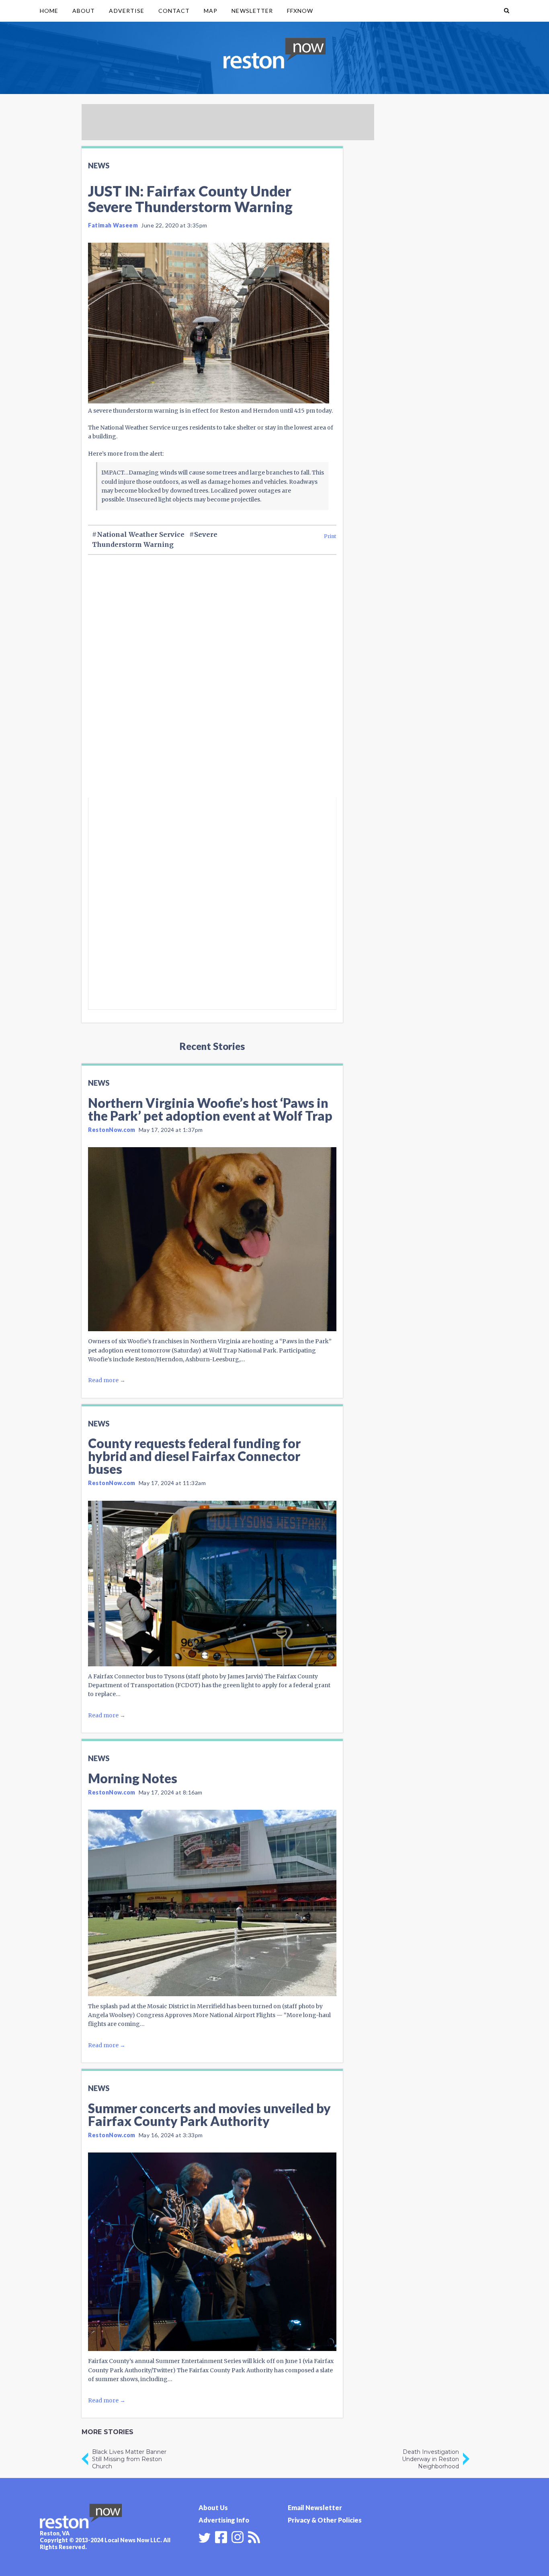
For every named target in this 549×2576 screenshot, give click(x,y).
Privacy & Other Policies (325, 2520)
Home (49, 11)
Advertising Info (224, 2520)
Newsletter (252, 11)
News (99, 166)
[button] (507, 11)
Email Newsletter (315, 2507)
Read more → (107, 1380)
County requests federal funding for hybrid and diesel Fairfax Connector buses (194, 1456)
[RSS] (254, 2536)
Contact (174, 11)
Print (330, 536)
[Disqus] (212, 690)
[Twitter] (205, 2538)
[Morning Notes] (212, 1903)
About (84, 11)
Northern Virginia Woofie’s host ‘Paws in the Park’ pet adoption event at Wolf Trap (210, 1109)
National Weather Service (141, 534)
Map (211, 11)
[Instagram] (238, 2536)
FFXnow (300, 11)
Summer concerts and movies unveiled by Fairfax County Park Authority (209, 2115)
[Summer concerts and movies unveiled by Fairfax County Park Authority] (212, 2252)
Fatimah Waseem (113, 225)
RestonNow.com (112, 1130)
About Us (213, 2507)
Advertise (126, 11)
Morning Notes (133, 1778)
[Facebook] (221, 2536)
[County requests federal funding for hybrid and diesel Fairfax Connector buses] (212, 1584)
